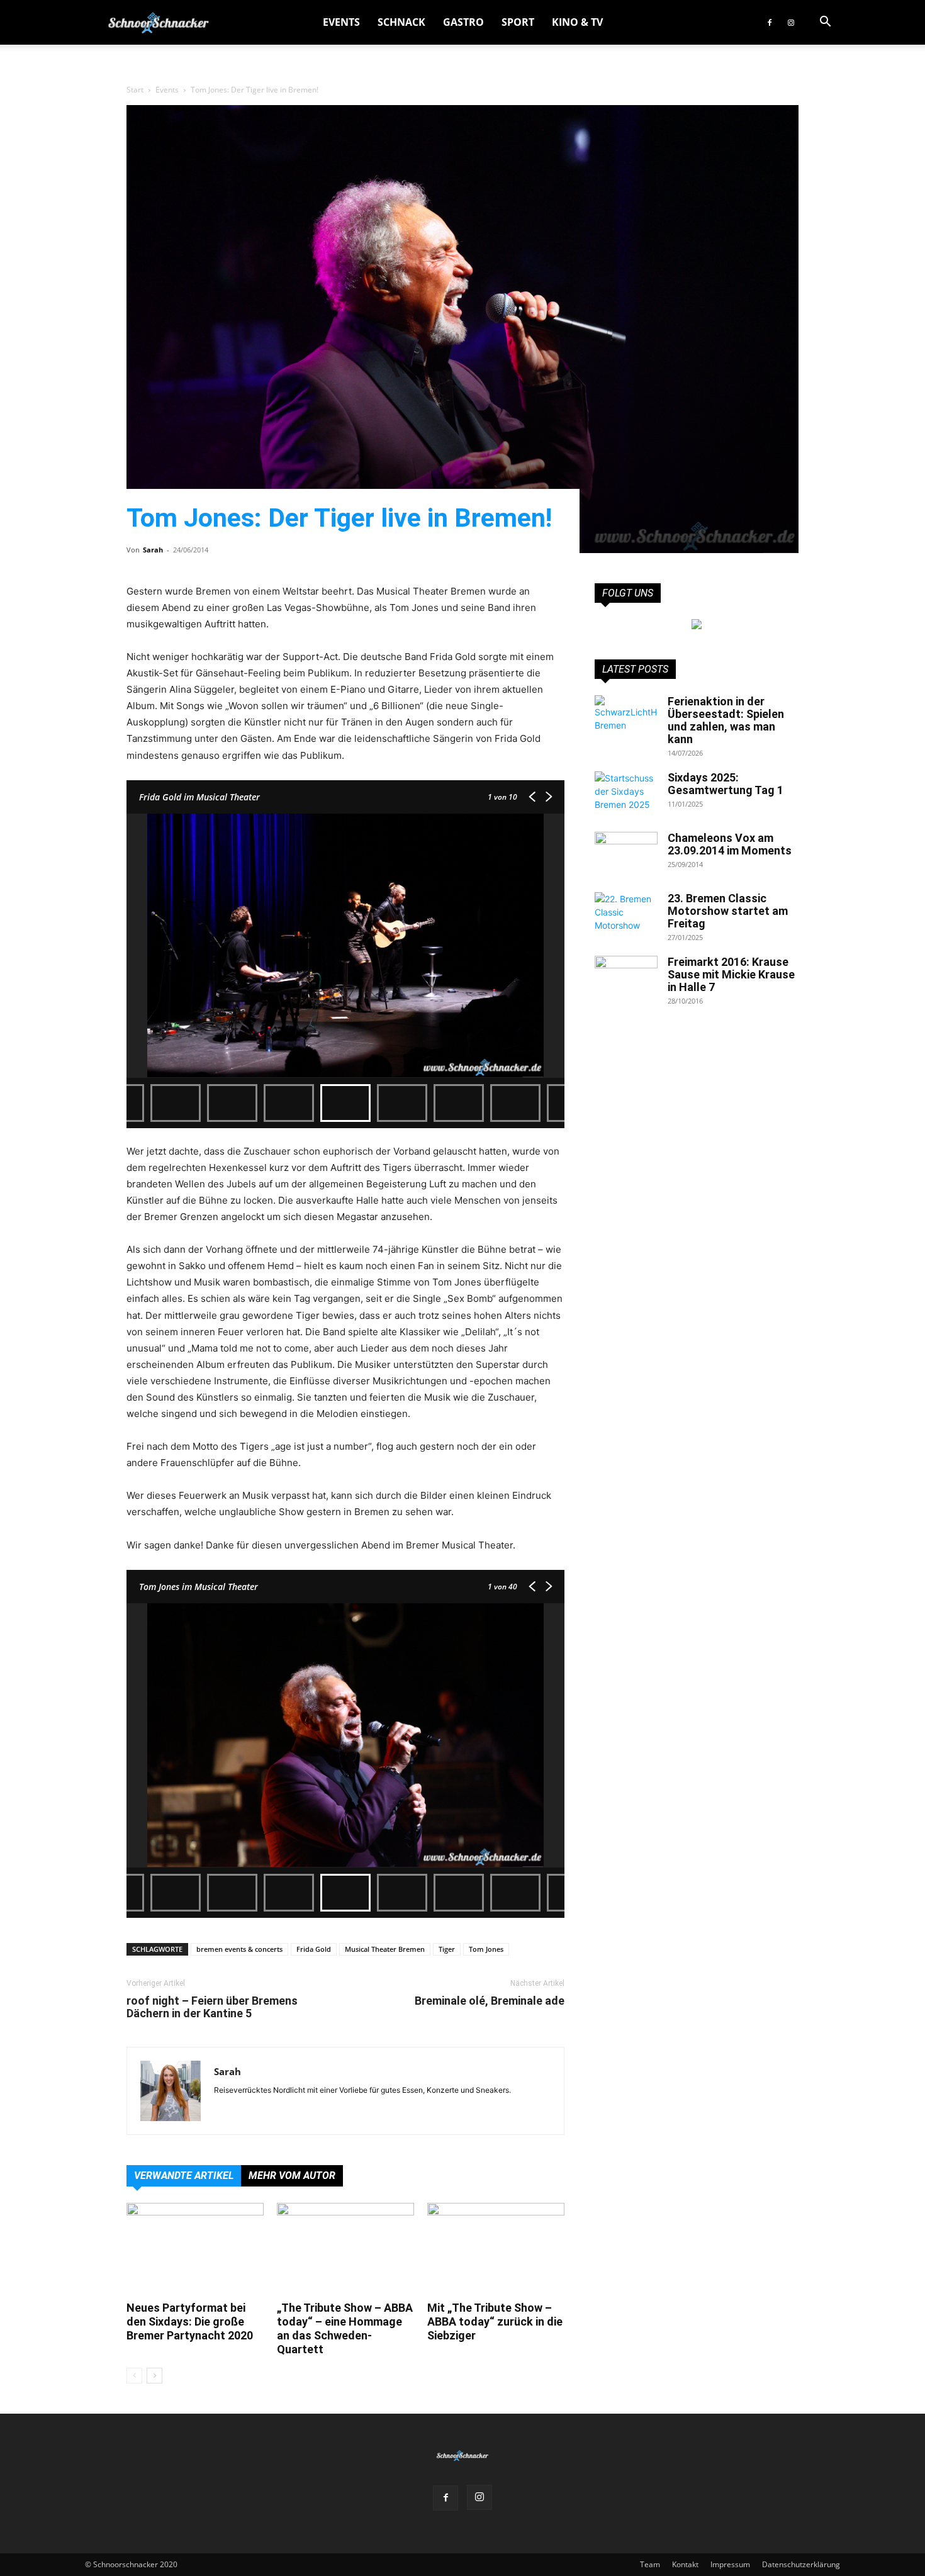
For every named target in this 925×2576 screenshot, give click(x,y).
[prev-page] (134, 2376)
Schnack (401, 22)
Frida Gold (314, 1949)
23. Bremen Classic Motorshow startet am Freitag (728, 911)
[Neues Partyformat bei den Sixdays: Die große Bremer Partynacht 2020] (195, 2250)
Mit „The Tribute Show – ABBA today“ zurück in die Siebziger (495, 2321)
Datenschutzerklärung (801, 2564)
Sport (518, 22)
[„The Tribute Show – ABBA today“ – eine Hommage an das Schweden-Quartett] (345, 2250)
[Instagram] (791, 22)
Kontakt (685, 2564)
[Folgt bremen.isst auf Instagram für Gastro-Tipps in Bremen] (697, 624)
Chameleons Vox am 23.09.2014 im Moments (730, 844)
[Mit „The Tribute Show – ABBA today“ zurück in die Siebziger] (496, 2250)
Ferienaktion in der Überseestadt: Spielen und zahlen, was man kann (726, 720)
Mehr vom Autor (292, 2176)
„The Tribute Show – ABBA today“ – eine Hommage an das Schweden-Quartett (345, 2328)
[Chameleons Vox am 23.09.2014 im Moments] (626, 854)
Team (650, 2564)
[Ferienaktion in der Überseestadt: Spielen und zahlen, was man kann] (626, 717)
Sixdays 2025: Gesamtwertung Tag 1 (726, 784)
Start (135, 90)
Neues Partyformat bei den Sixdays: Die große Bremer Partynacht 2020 (190, 2321)
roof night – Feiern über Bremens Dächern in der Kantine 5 (212, 2007)
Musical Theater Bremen (385, 1949)
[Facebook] (770, 22)
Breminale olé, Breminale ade (490, 2001)
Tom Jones (486, 1949)
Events (341, 22)
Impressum (730, 2564)
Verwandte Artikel (184, 2176)
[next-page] (154, 2376)
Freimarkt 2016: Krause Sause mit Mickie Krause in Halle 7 (731, 974)
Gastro (463, 22)
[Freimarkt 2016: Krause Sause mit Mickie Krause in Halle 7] (626, 978)
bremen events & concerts (239, 1949)
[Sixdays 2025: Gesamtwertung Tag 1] (626, 793)
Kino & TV (577, 22)
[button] (825, 23)
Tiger (447, 1949)
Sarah (153, 550)
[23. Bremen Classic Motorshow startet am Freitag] (626, 914)
